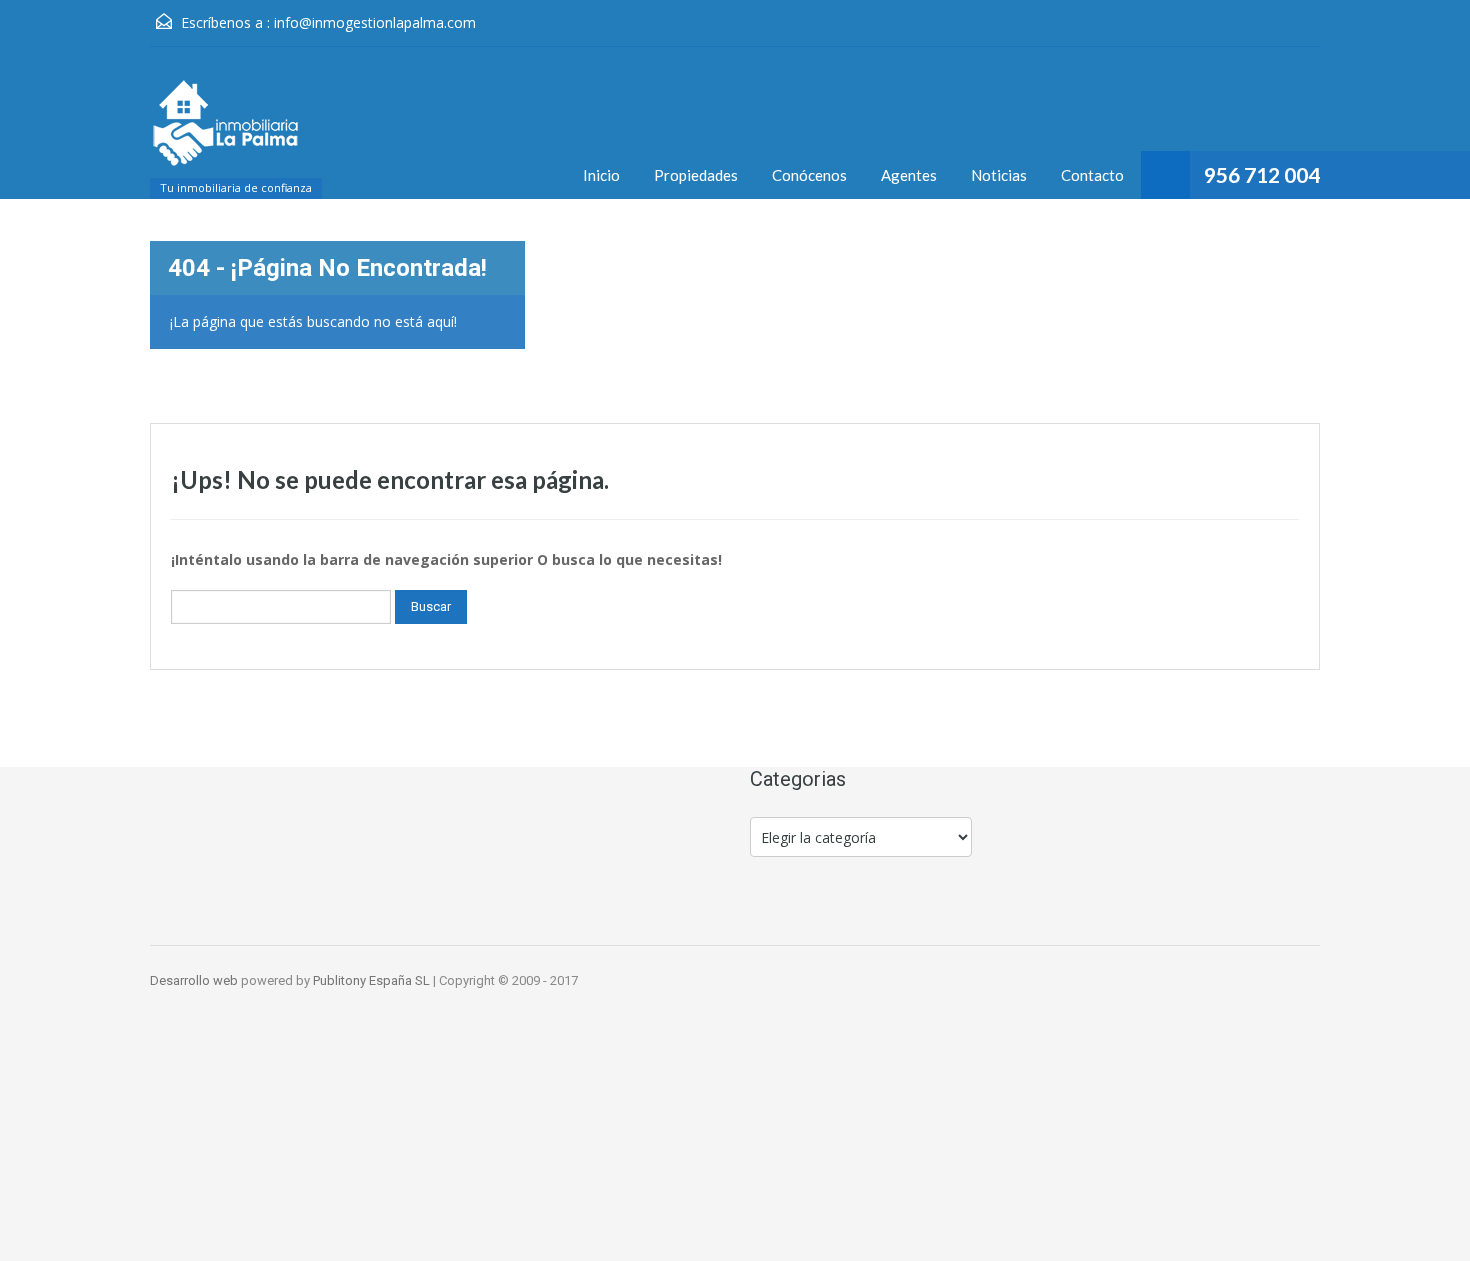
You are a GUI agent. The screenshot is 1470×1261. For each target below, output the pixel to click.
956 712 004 (1262, 174)
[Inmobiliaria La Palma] (225, 132)
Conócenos (809, 175)
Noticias (999, 175)
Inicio (601, 175)
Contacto (1092, 175)
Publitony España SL (371, 980)
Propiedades (696, 175)
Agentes (909, 175)
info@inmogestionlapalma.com (375, 22)
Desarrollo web (195, 980)
